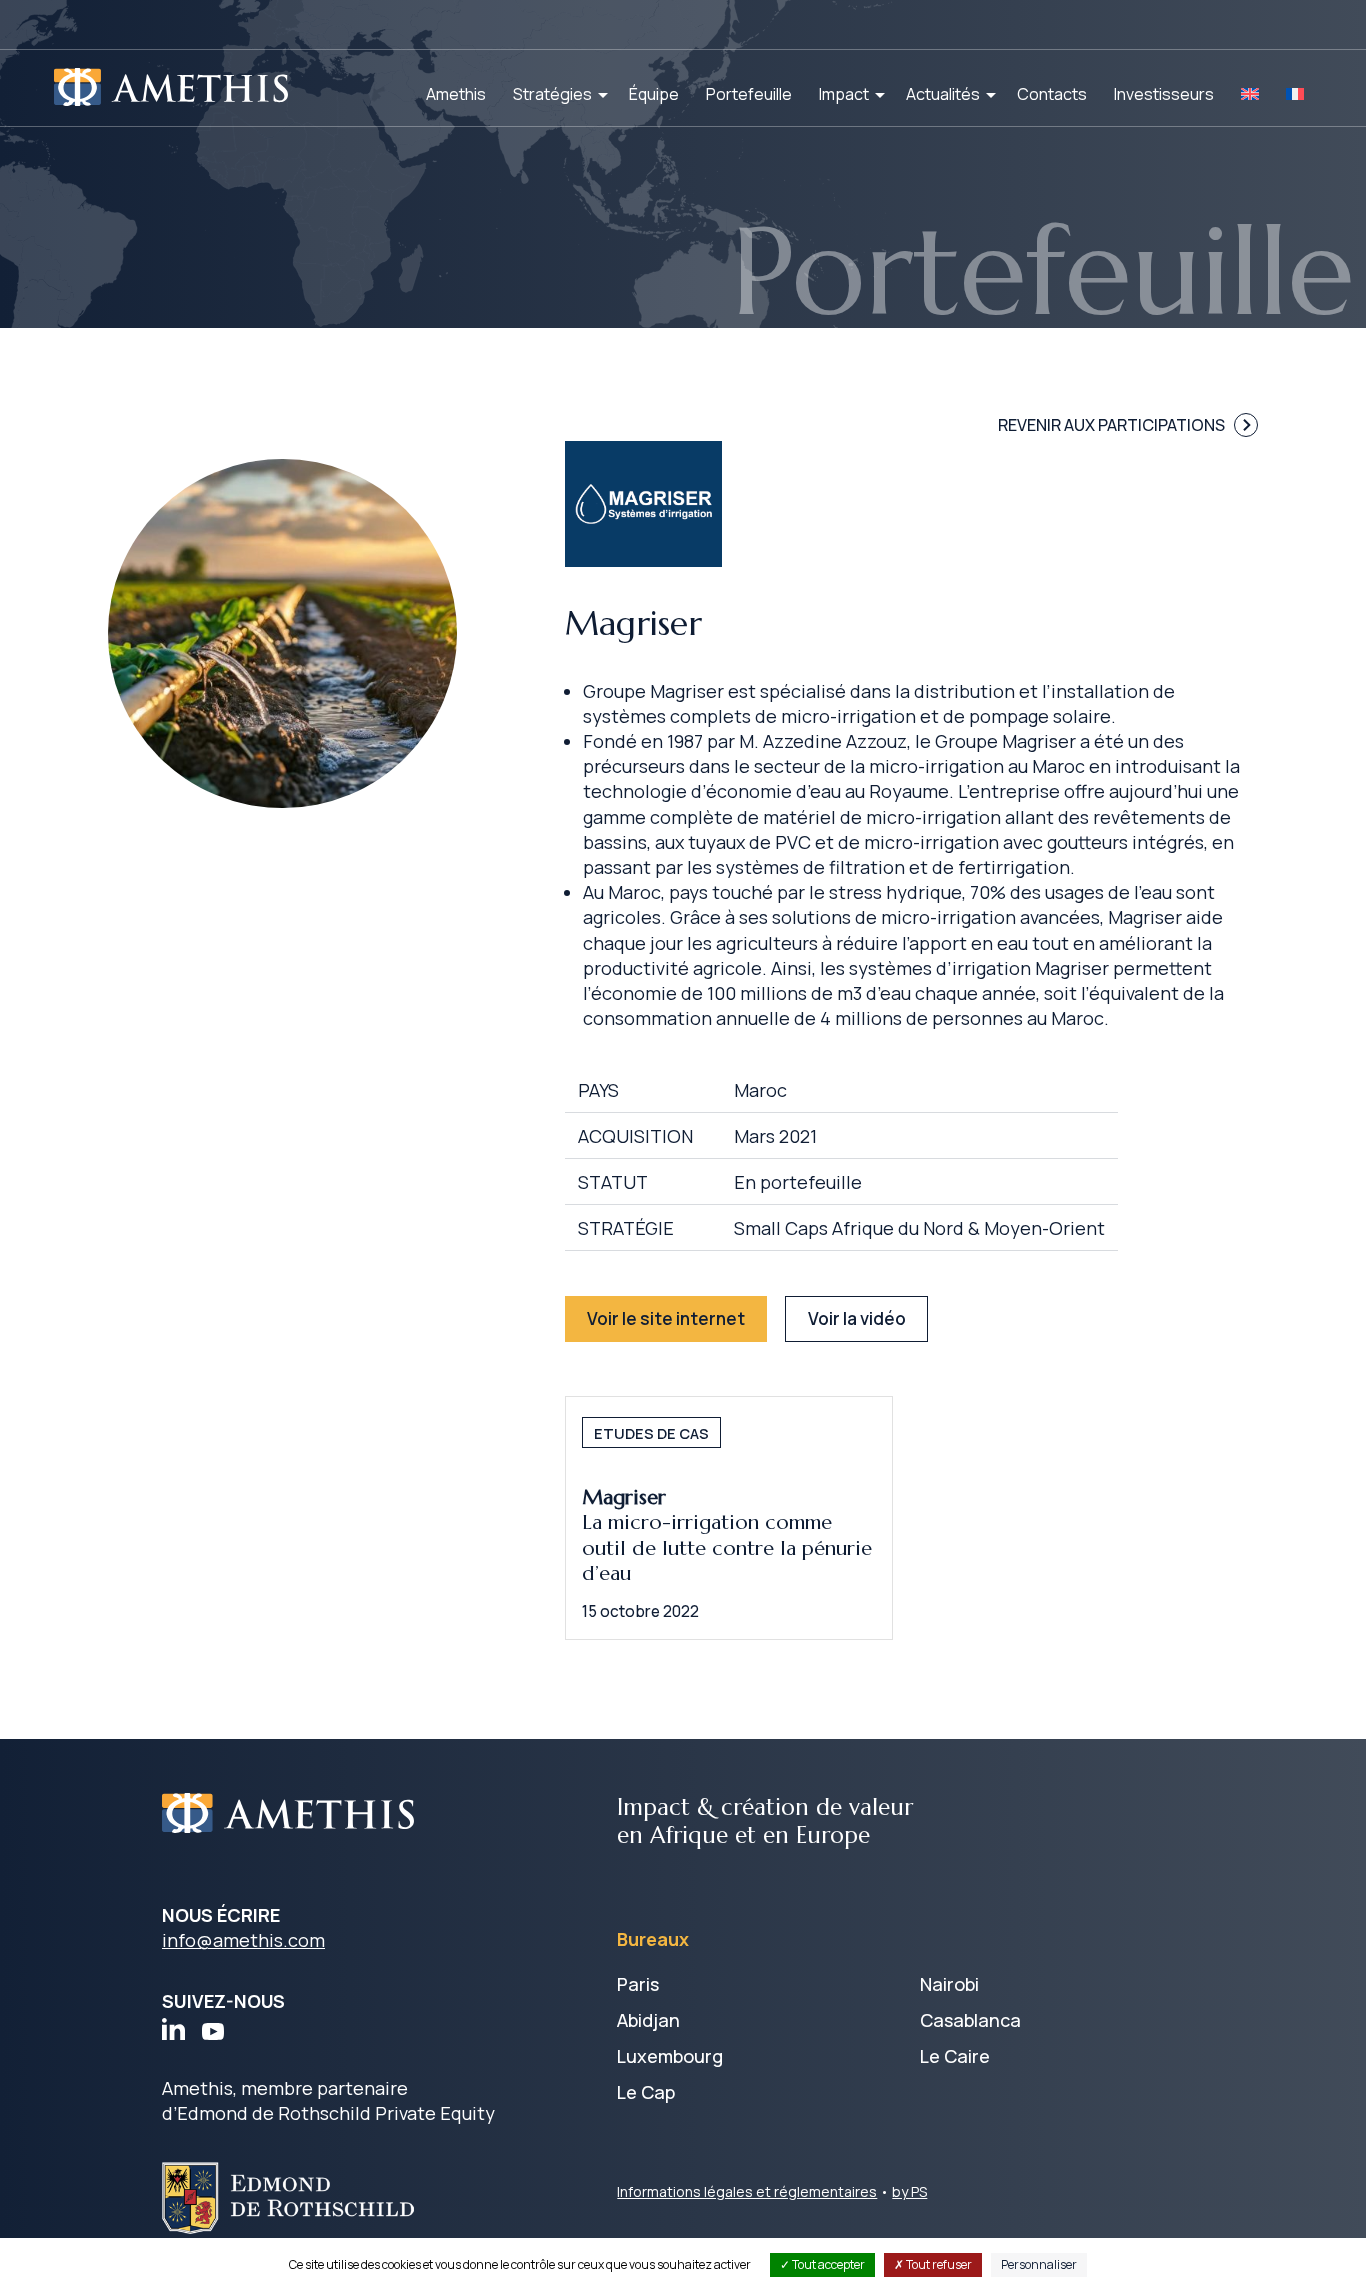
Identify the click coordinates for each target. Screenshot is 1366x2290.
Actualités (943, 94)
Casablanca (970, 2020)
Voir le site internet (666, 1318)
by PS (909, 2191)
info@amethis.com (243, 1940)
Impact (844, 94)
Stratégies (552, 94)
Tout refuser (938, 2264)
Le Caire (955, 2056)
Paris (638, 1984)
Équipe (654, 94)
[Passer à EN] (1250, 94)
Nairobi (949, 1984)
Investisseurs (1164, 94)
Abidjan (648, 2020)
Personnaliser (1039, 2264)
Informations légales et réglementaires (747, 2191)
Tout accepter (827, 2264)
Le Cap (646, 2092)
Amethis (456, 94)
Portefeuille (749, 94)
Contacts (1052, 94)
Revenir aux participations (1111, 425)
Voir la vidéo (857, 1318)
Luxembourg (670, 2056)
